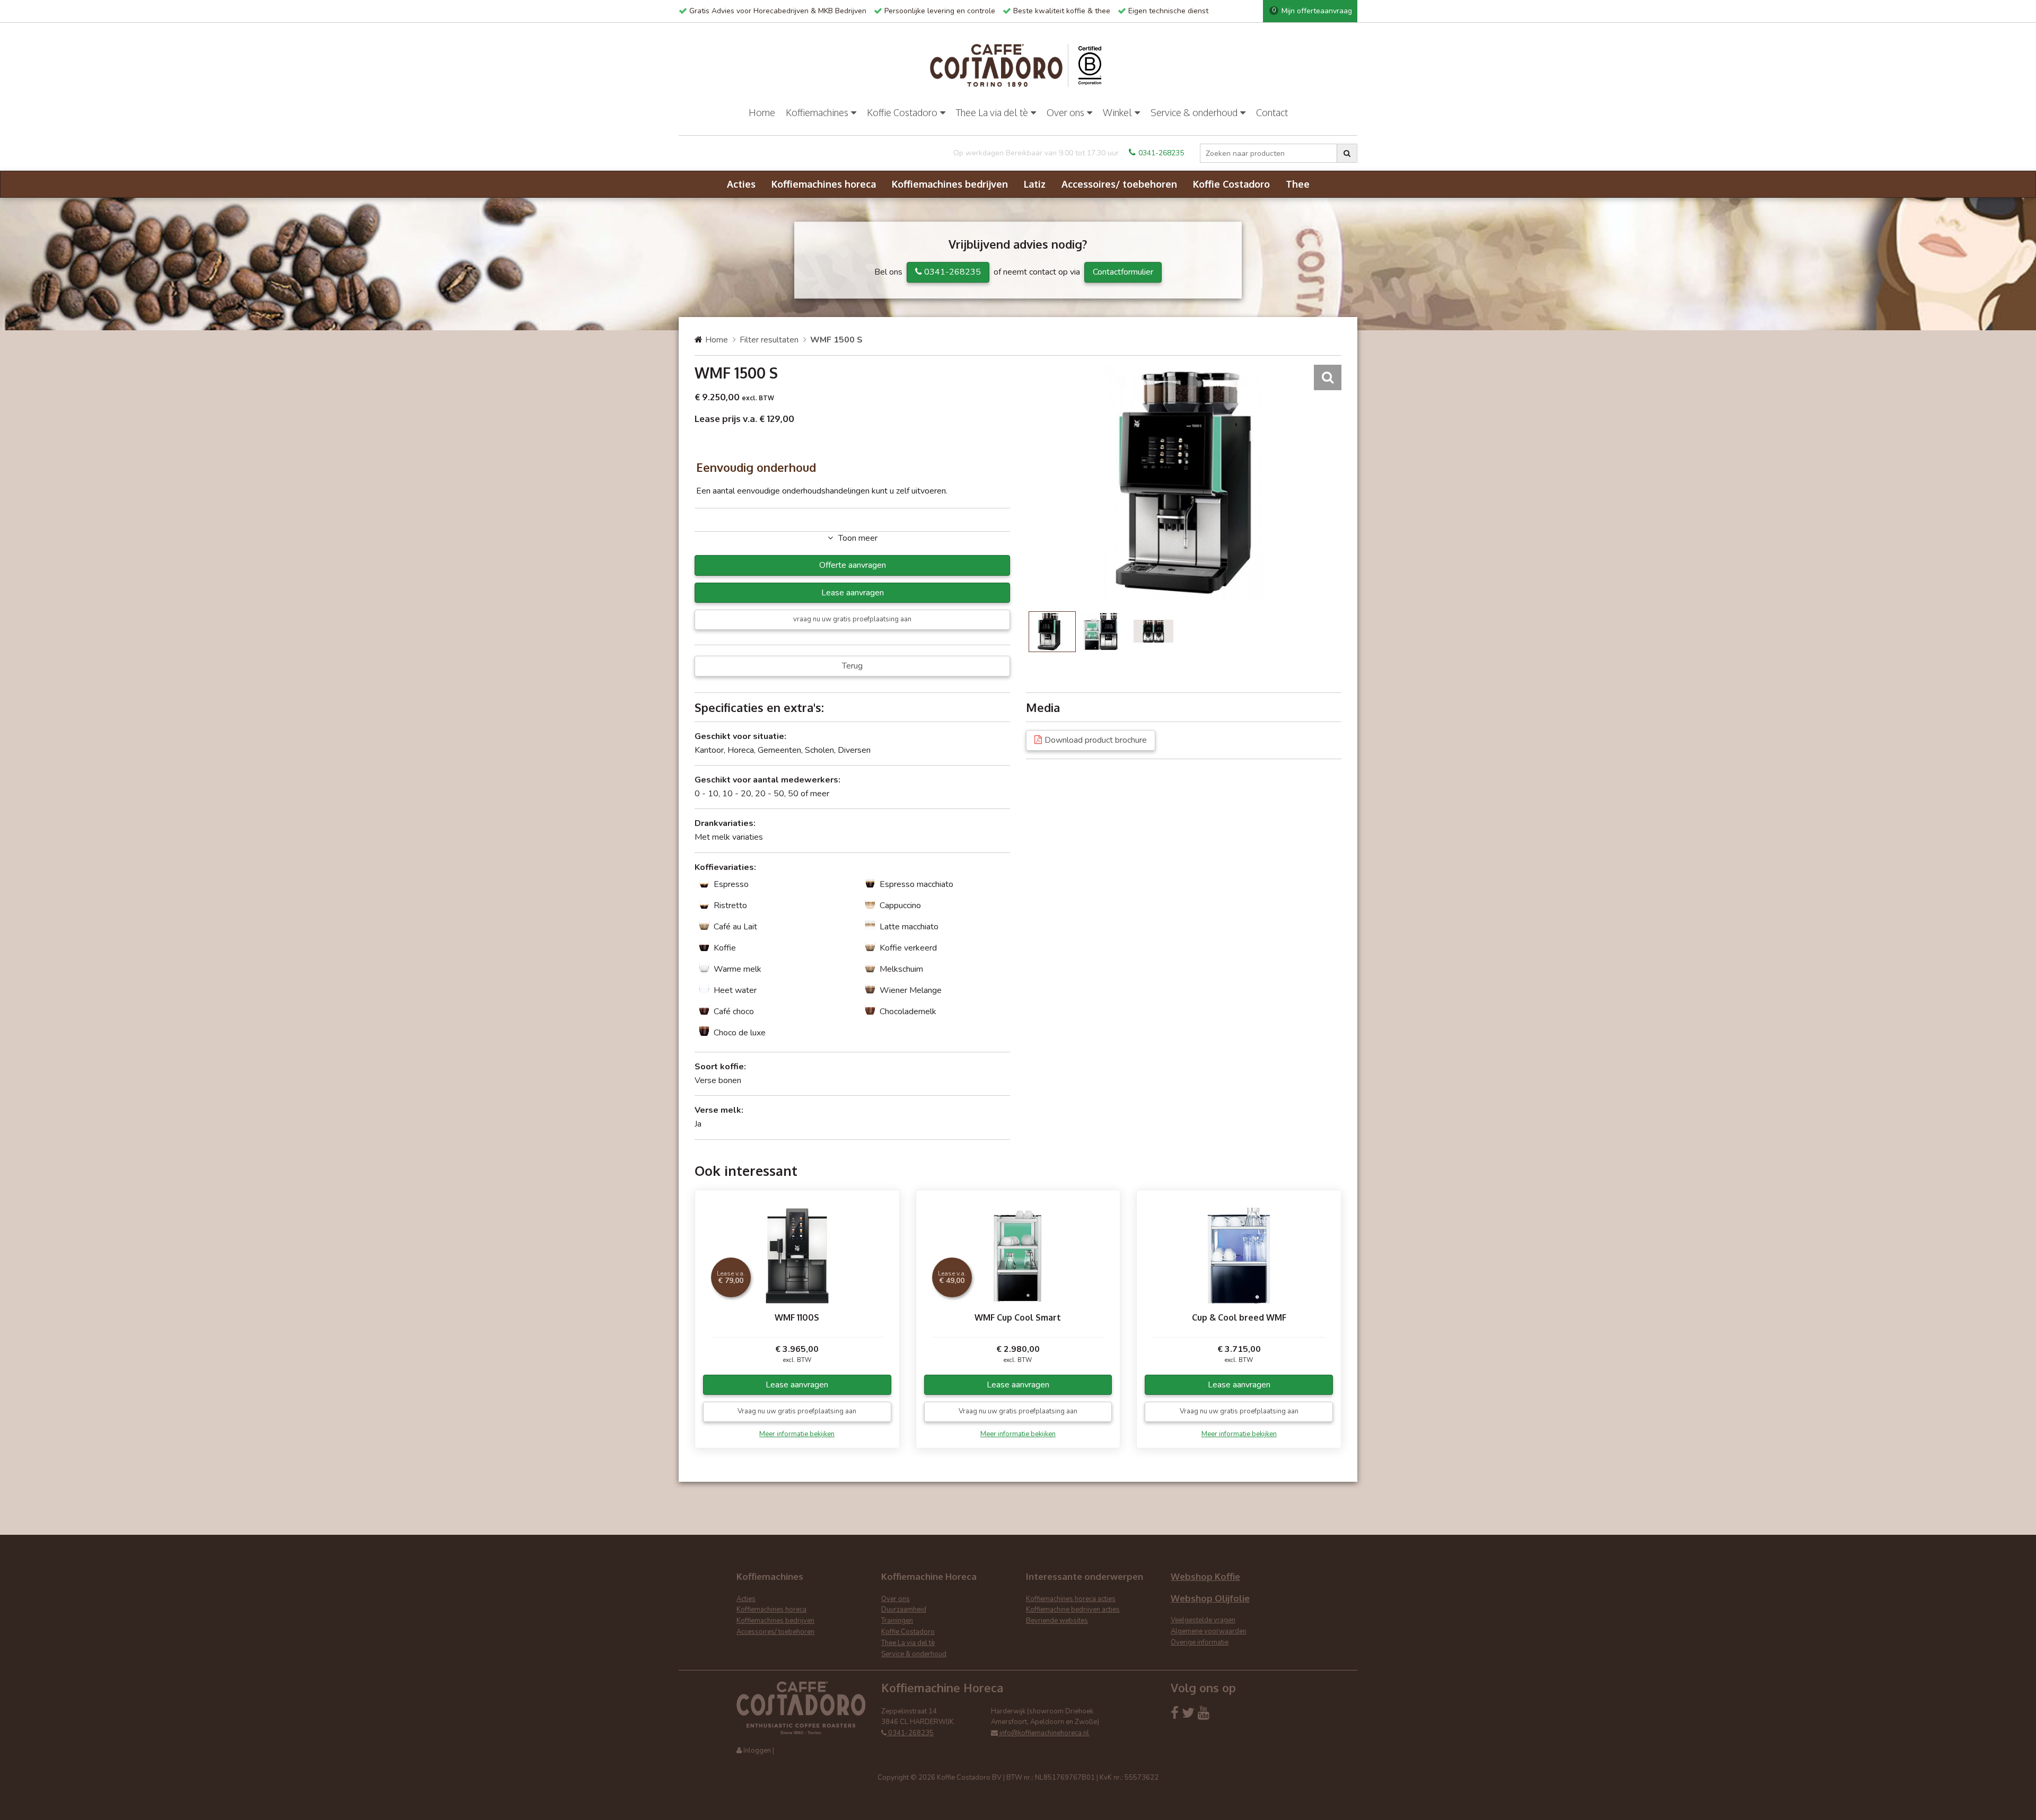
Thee (1298, 184)
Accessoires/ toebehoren (1119, 184)
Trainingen (897, 1621)
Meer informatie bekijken (797, 1434)
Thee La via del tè (992, 112)
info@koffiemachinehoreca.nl (1043, 1733)
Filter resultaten (769, 340)
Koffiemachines (817, 112)
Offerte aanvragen (853, 565)
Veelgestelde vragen (1203, 1620)
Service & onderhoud (1194, 112)
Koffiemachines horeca (824, 184)
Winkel (1117, 112)
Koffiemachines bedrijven (950, 184)
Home (762, 112)
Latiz (1035, 184)
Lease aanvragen (853, 593)
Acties (741, 184)
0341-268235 (1161, 153)
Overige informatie (1200, 1642)
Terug (852, 666)
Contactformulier (1123, 272)
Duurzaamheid (904, 1610)
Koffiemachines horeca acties (1071, 1599)
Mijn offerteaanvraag (1312, 11)
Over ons (1065, 112)
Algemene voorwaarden (1209, 1631)
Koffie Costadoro (902, 112)
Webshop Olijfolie (1210, 1598)
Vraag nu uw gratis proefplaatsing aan (797, 1411)
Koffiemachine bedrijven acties (1073, 1610)
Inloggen (757, 1751)
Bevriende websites (1057, 1621)
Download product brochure (1096, 740)
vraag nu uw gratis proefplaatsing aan (852, 619)
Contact (1272, 112)
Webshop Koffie (1205, 1576)
